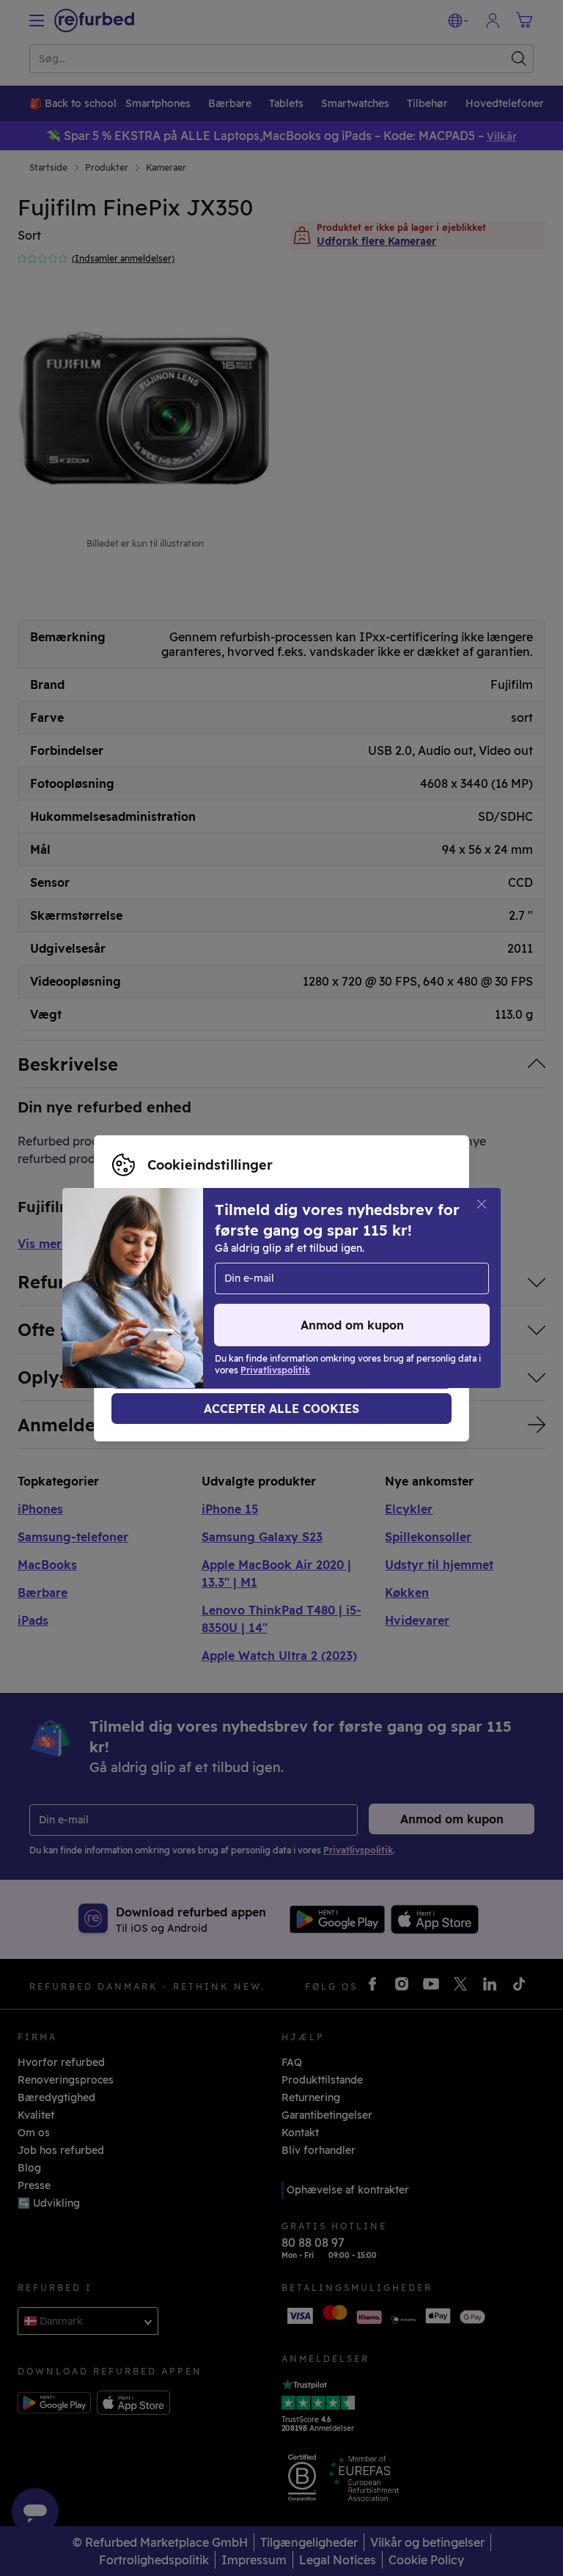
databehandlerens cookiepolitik (302, 1304)
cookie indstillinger (273, 1288)
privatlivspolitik (152, 1304)
